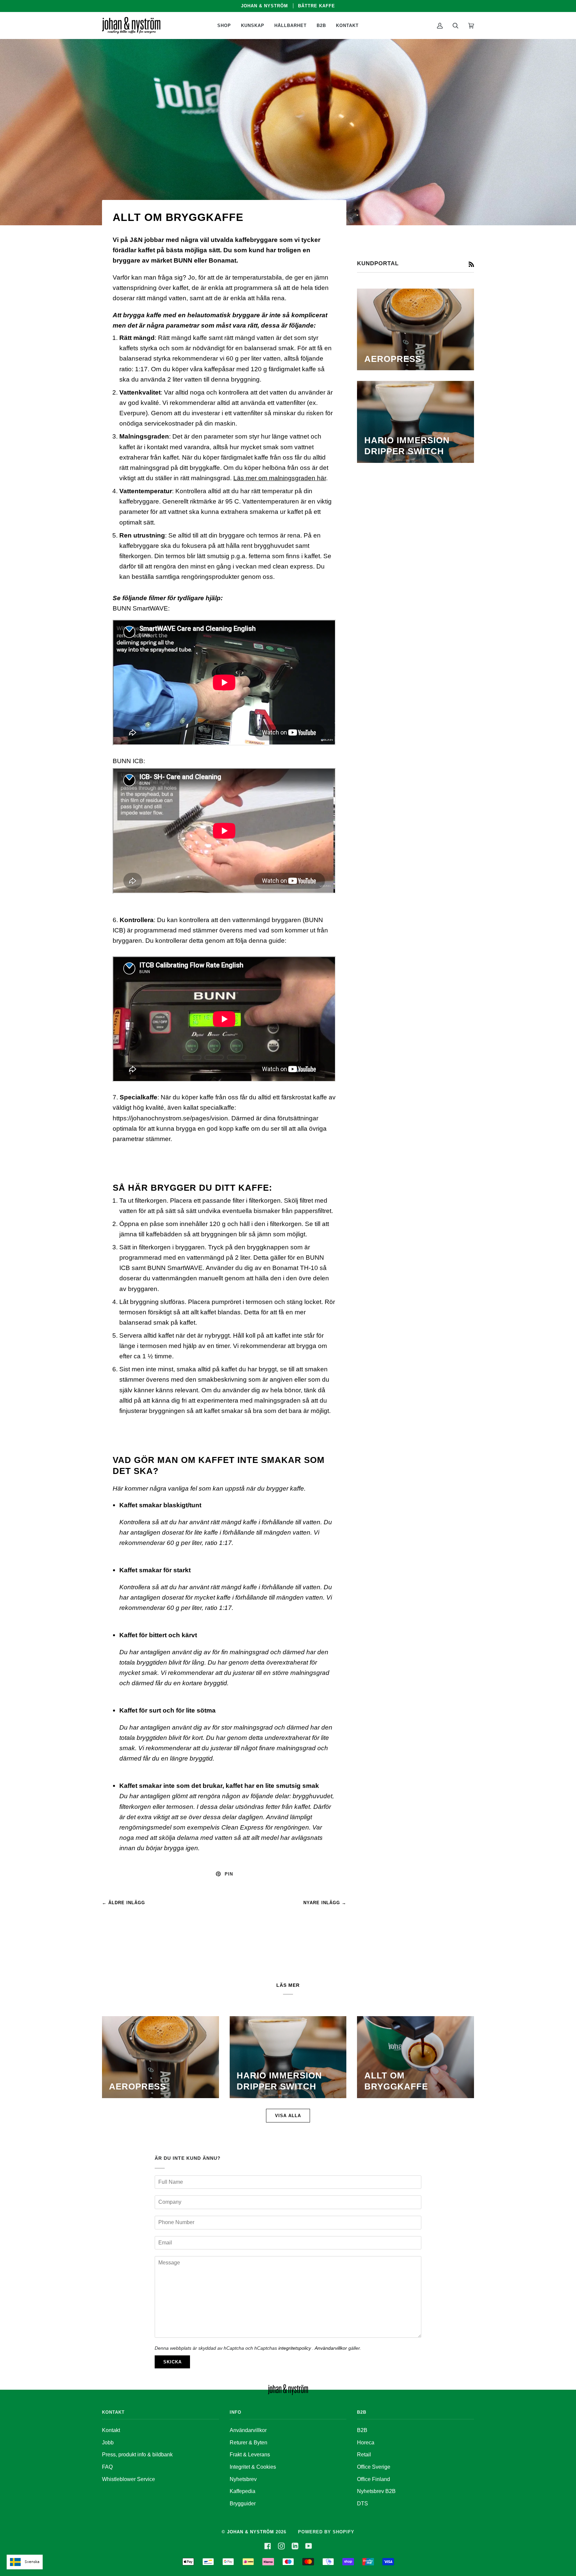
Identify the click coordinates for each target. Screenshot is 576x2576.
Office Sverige (374, 2467)
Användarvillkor (331, 2348)
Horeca (366, 2443)
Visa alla (288, 2116)
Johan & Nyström (250, 2532)
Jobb (108, 2443)
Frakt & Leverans (250, 2455)
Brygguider (243, 2504)
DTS (362, 2504)
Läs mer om (251, 478)
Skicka (172, 2362)
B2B (362, 2430)
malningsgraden (292, 478)
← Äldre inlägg (123, 1903)
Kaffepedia (242, 2491)
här (321, 478)
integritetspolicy (295, 2348)
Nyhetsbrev (243, 2479)
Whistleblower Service (128, 2479)
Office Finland (373, 2479)
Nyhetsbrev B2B (376, 2491)
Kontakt (111, 2430)
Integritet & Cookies (253, 2467)
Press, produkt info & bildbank (137, 2455)
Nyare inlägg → (325, 1903)
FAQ (107, 2467)
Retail (364, 2455)
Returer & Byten (248, 2443)
